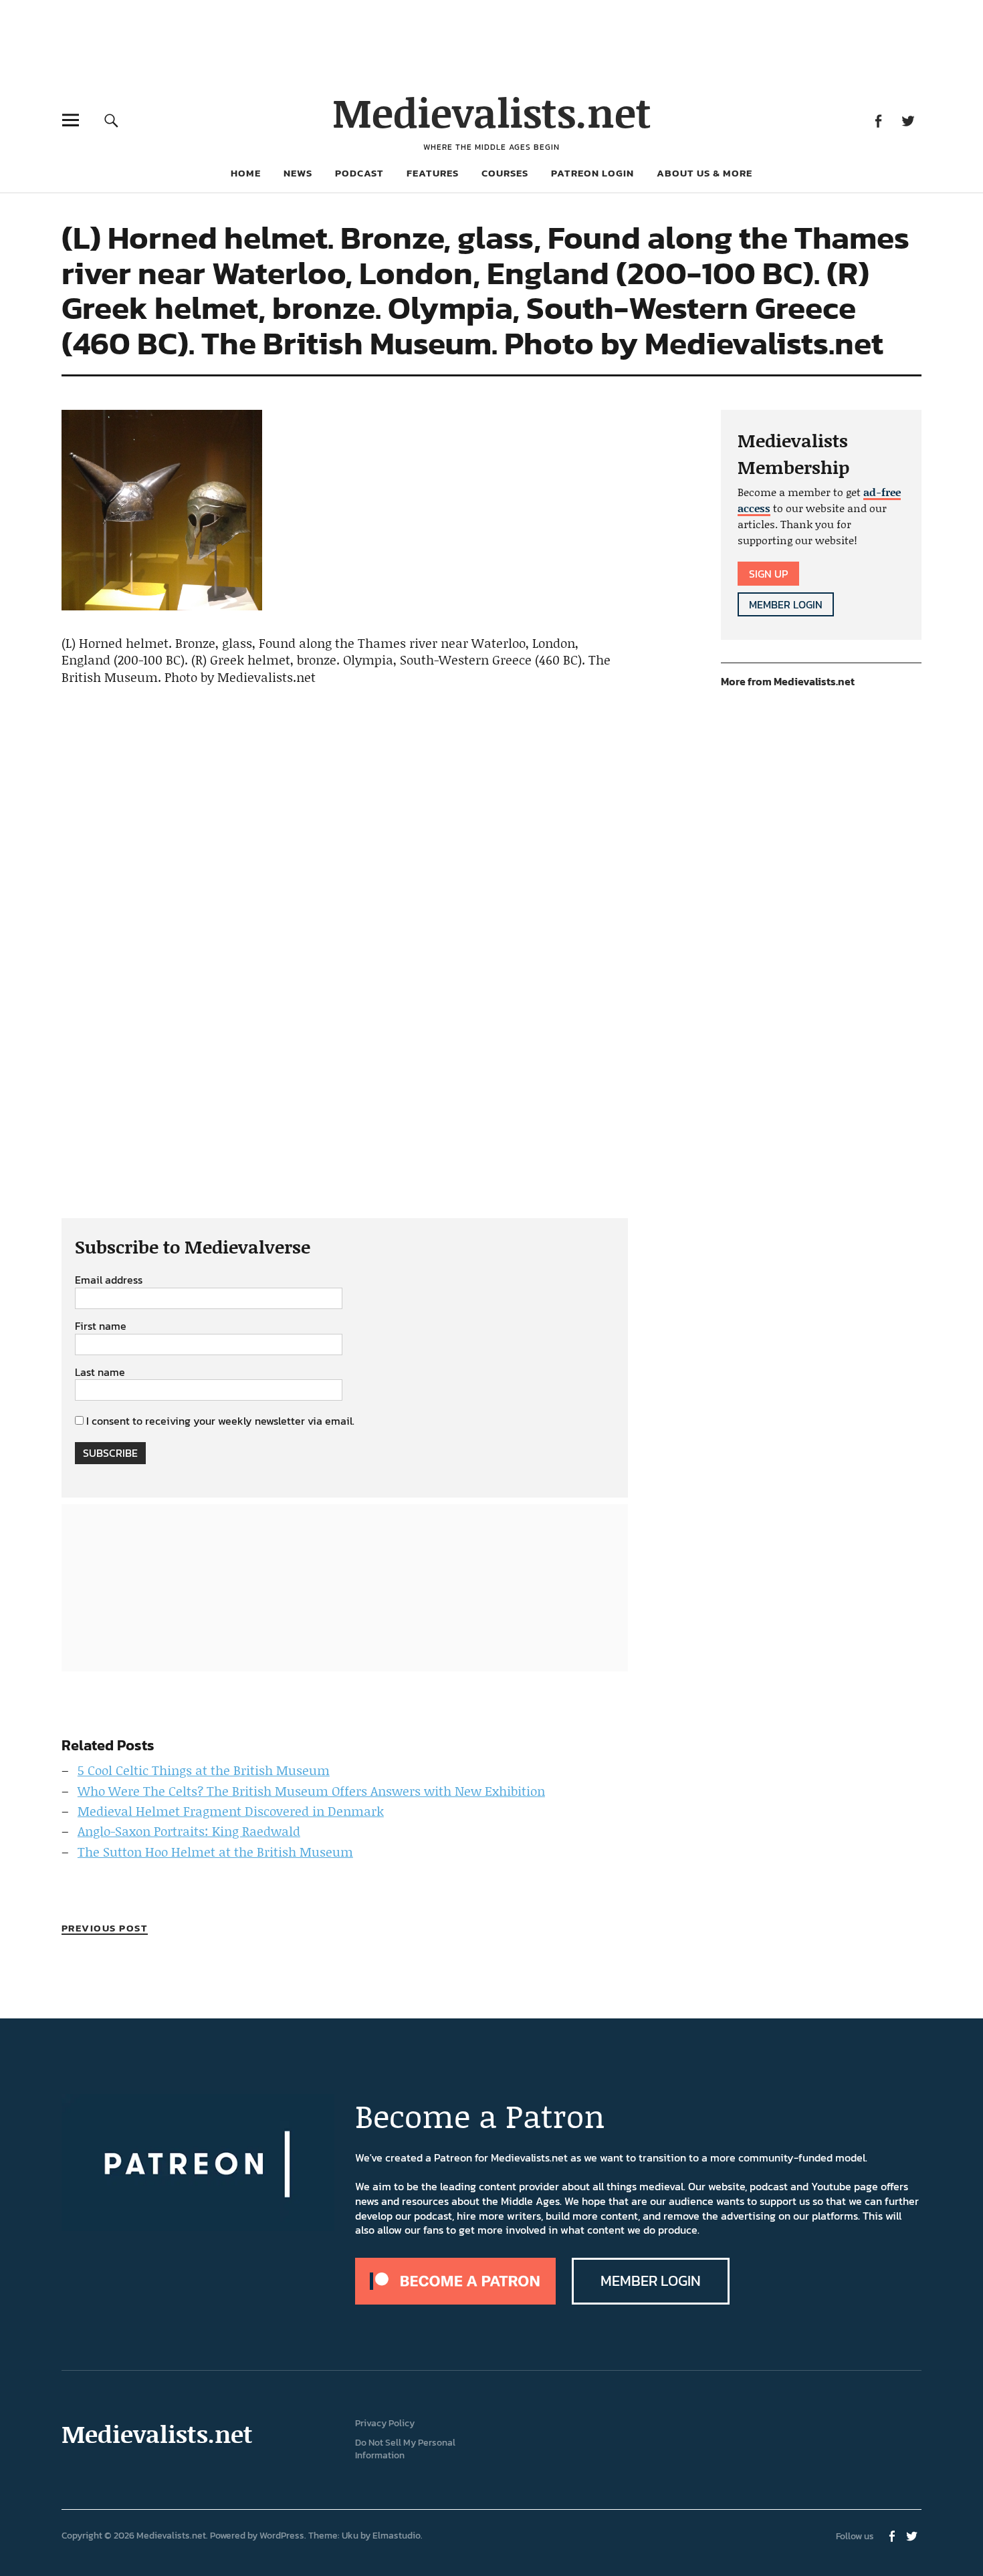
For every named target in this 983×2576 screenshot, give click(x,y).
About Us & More (704, 173)
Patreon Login (592, 173)
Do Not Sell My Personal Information (405, 2449)
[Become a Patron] (455, 2301)
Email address (109, 1280)
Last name (100, 1373)
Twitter (908, 120)
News (298, 173)
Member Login (786, 604)
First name (101, 1326)
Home (246, 173)
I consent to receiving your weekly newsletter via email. (220, 1421)
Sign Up (768, 574)
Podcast (359, 173)
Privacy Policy (385, 2423)
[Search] (111, 120)
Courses (505, 173)
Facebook (878, 120)
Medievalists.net (492, 112)
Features (433, 173)
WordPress (282, 2536)
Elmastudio (397, 2536)
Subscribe (110, 1453)
